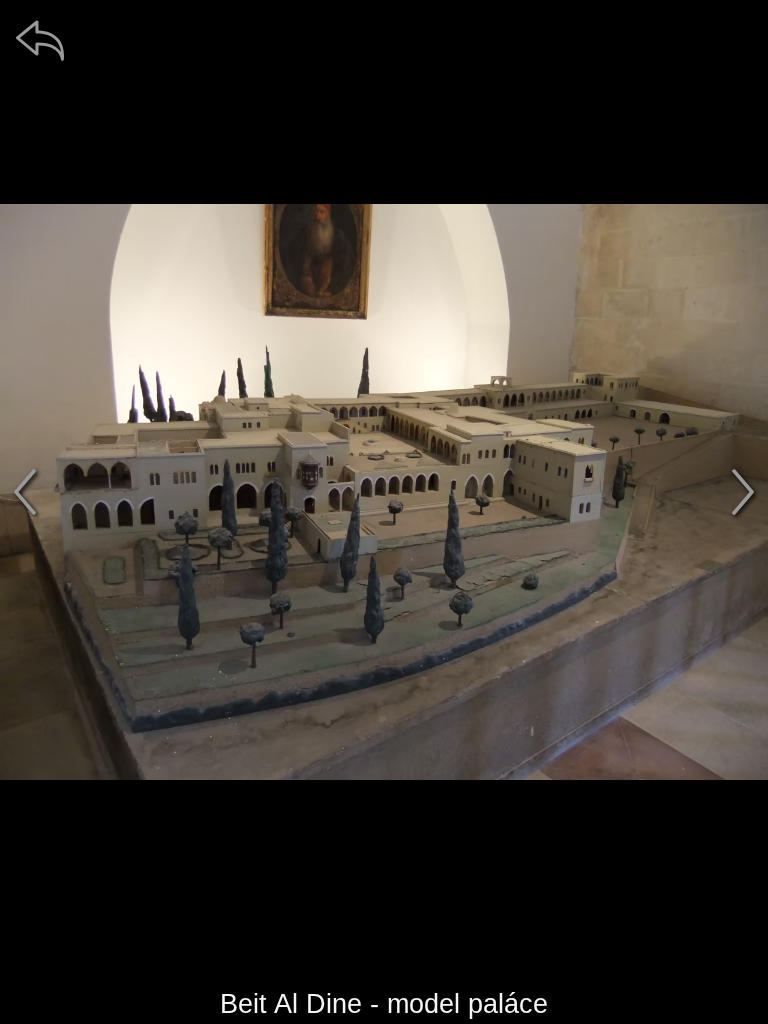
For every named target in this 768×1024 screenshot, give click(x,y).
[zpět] (40, 40)
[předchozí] (25, 492)
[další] (743, 492)
